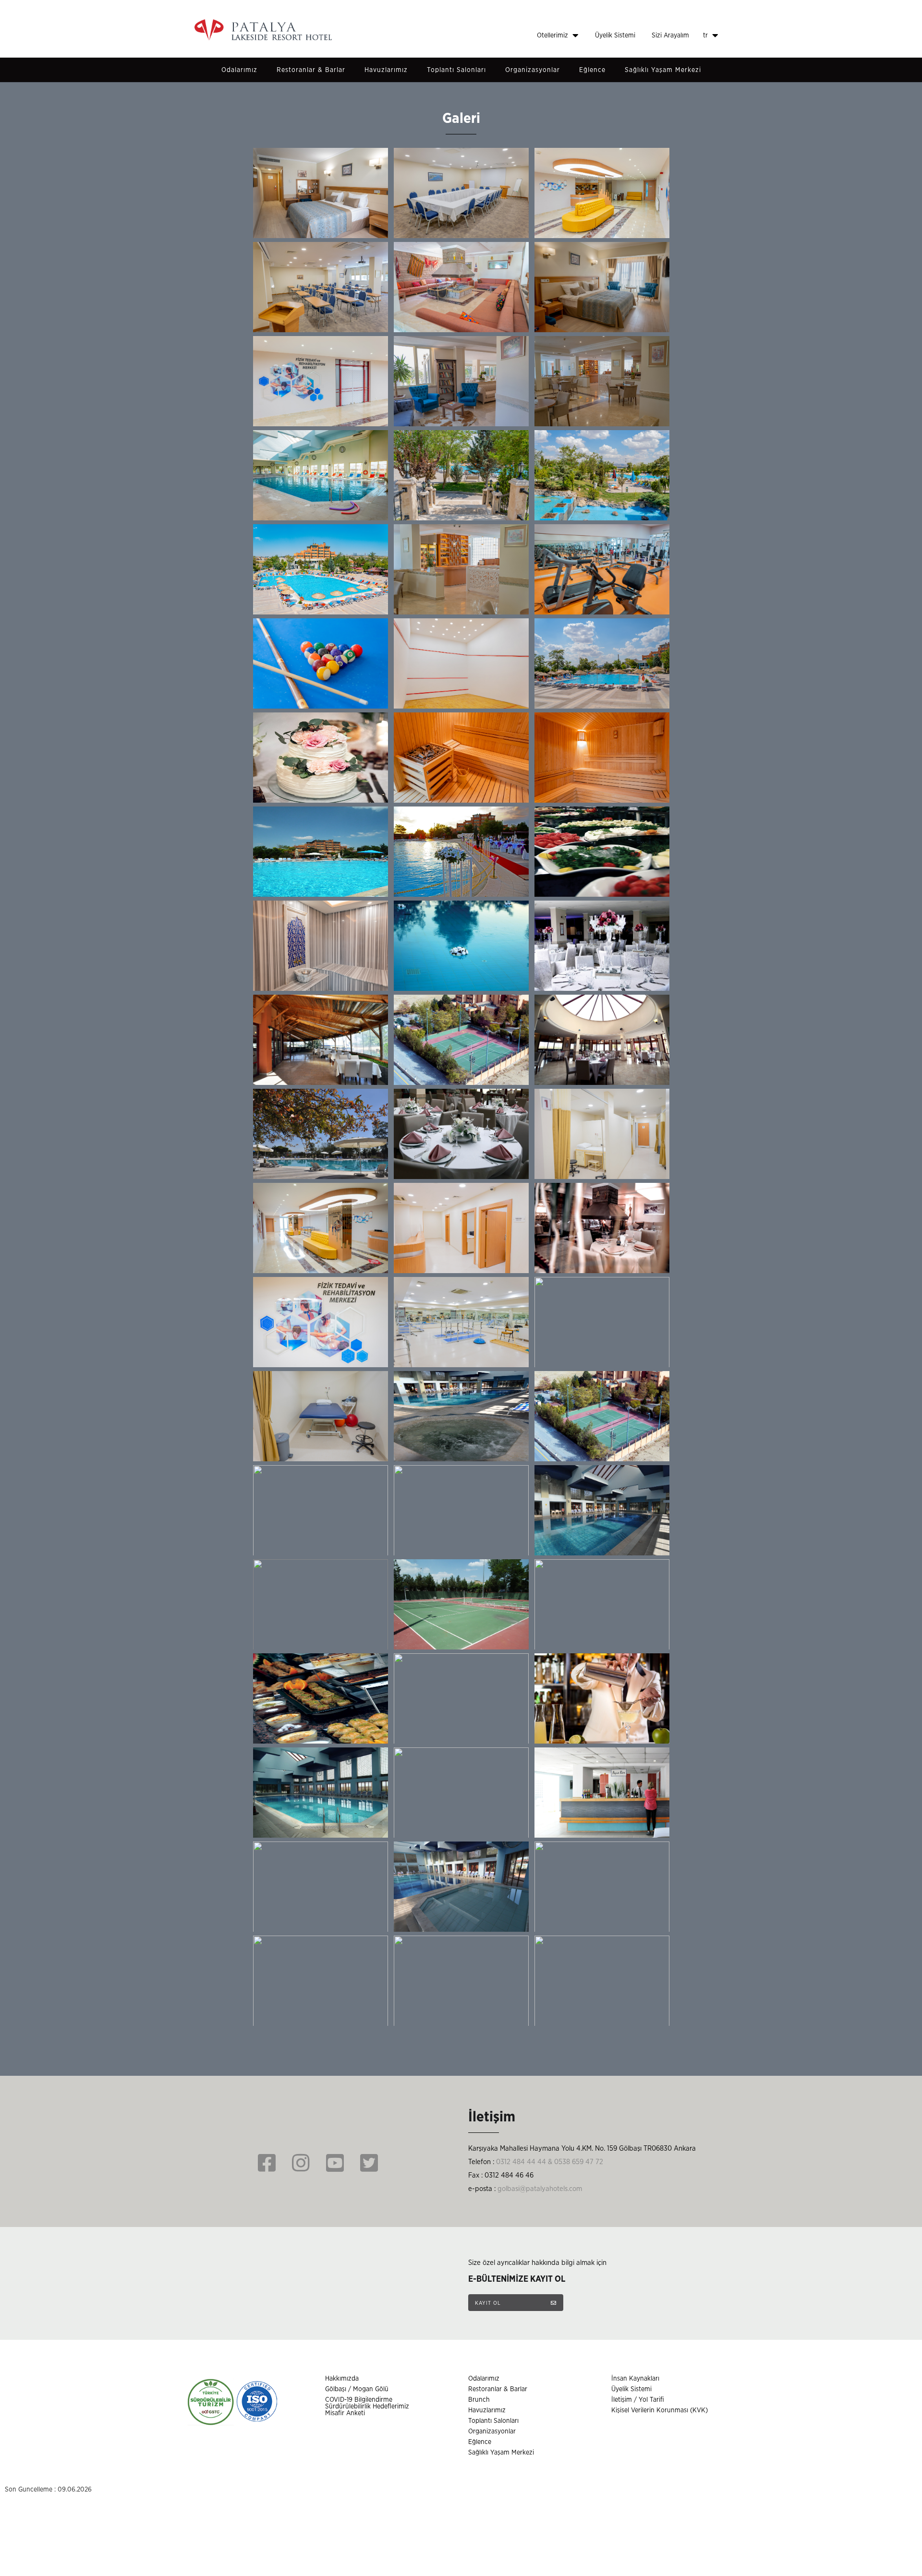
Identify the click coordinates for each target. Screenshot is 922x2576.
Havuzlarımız (386, 70)
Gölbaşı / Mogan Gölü (357, 2389)
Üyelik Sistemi (615, 36)
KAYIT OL (489, 2303)
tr (706, 36)
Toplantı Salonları (456, 70)
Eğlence (592, 70)
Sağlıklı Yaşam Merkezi (663, 70)
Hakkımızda (342, 2379)
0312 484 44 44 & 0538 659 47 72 (550, 2162)
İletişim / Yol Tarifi (638, 2400)
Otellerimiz (553, 36)
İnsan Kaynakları (635, 2379)
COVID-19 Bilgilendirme (359, 2400)
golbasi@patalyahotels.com (540, 2189)
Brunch (479, 2400)
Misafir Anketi (345, 2413)
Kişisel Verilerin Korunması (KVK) (660, 2410)
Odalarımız (239, 70)
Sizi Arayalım (670, 36)
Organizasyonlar (533, 70)
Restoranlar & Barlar (311, 70)
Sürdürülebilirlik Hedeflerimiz (367, 2407)
